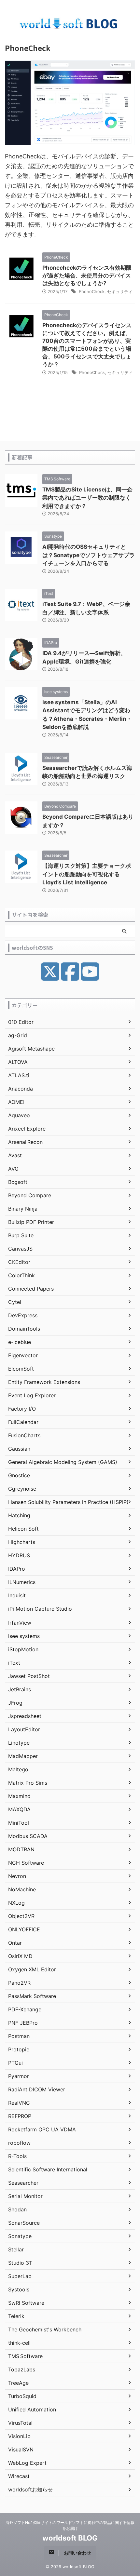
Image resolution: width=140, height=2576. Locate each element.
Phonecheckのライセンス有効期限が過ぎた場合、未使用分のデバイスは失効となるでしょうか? (87, 275)
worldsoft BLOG (70, 2538)
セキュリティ (120, 291)
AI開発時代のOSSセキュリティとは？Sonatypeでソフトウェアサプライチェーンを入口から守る (89, 555)
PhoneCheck (92, 291)
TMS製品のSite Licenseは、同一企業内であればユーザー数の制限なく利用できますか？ (87, 498)
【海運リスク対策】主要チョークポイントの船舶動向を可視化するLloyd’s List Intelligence (87, 874)
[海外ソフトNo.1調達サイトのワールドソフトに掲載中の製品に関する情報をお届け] (70, 25)
